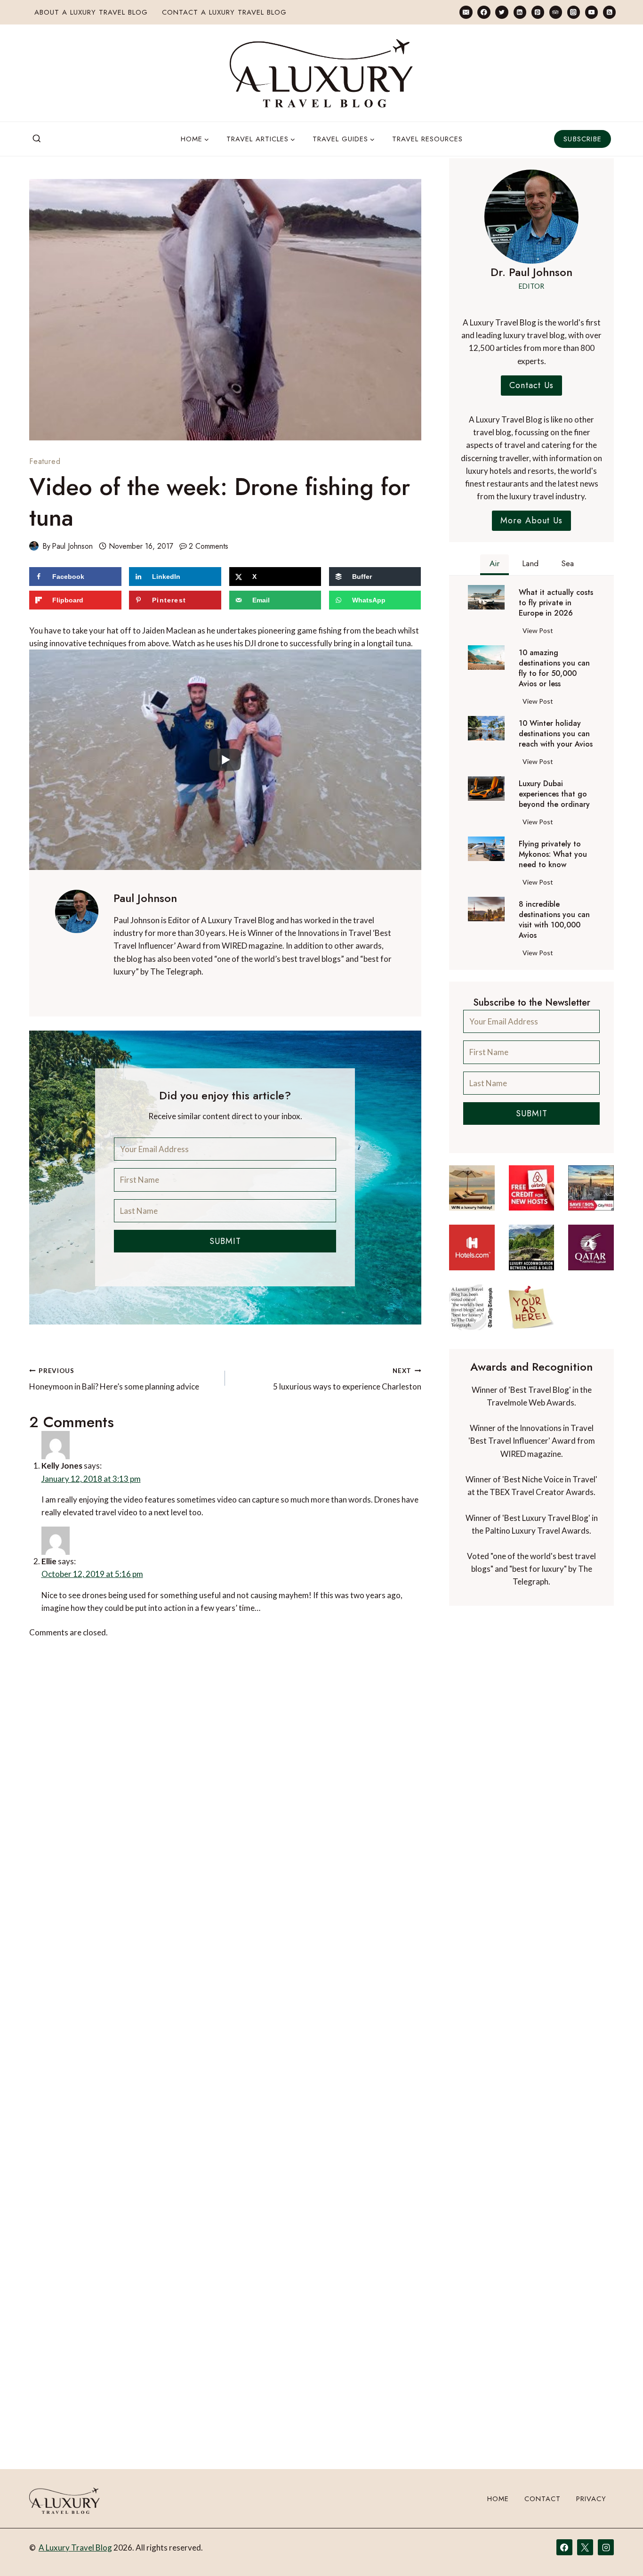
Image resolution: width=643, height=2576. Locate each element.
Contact (543, 2499)
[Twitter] (502, 12)
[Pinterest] (538, 12)
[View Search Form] (37, 139)
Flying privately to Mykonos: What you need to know (553, 854)
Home (498, 2499)
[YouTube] (591, 12)
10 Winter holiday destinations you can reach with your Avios (556, 734)
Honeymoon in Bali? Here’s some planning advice (114, 1379)
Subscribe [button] (583, 139)
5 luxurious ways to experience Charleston (347, 1379)
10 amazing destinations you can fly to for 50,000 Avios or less (554, 668)
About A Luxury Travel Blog (91, 12)
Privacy (591, 2499)
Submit (225, 1241)
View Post (540, 632)
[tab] (494, 565)
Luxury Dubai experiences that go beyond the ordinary (554, 794)
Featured (45, 461)
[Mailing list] (466, 12)
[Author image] (34, 546)
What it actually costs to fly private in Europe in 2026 (556, 603)
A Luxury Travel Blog (75, 2548)
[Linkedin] (520, 12)
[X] (585, 2547)
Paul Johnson (72, 546)
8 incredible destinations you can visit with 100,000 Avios (554, 920)
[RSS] (609, 12)
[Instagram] (574, 12)
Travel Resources (427, 139)
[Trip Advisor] (556, 12)
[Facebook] (484, 12)
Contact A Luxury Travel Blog (224, 12)
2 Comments (209, 546)
